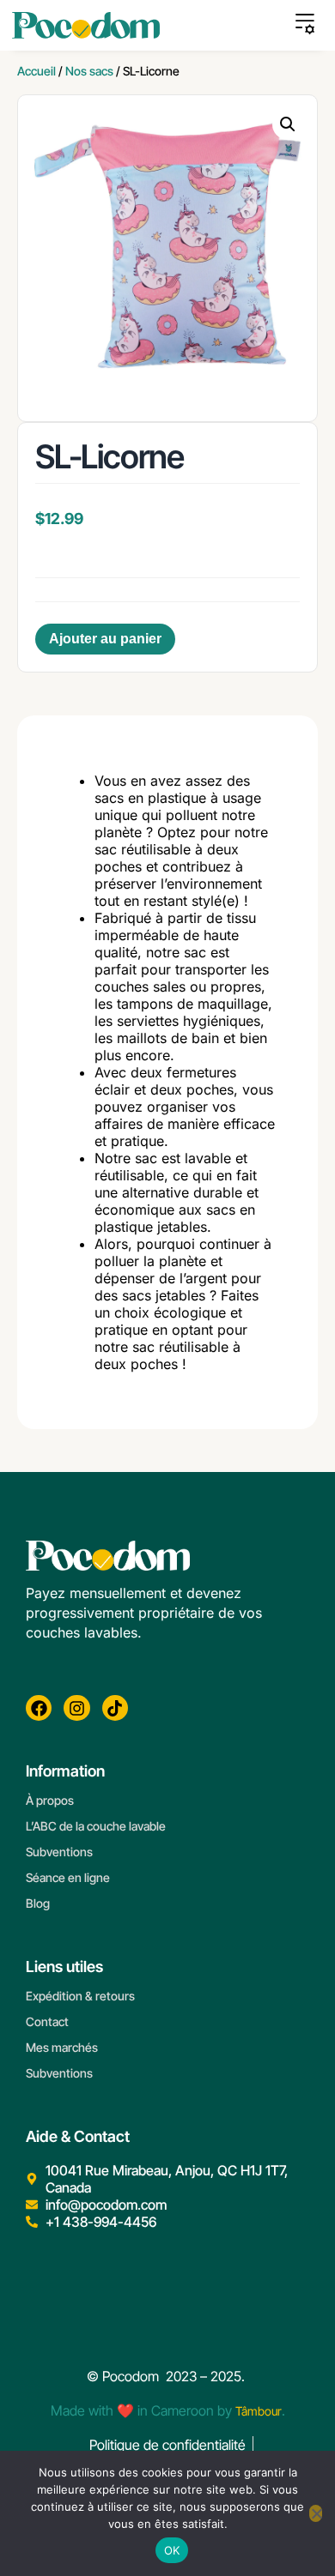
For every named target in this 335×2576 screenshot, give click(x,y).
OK (172, 2550)
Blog (38, 1903)
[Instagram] (76, 1708)
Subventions (59, 1852)
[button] (288, 124)
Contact (47, 2021)
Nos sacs (89, 71)
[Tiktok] (115, 1708)
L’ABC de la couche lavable (96, 1826)
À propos (50, 1800)
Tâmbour (259, 2411)
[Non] (316, 2513)
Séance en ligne (68, 1877)
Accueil (37, 71)
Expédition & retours (80, 1996)
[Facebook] (39, 1708)
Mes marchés (62, 2047)
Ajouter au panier (105, 639)
